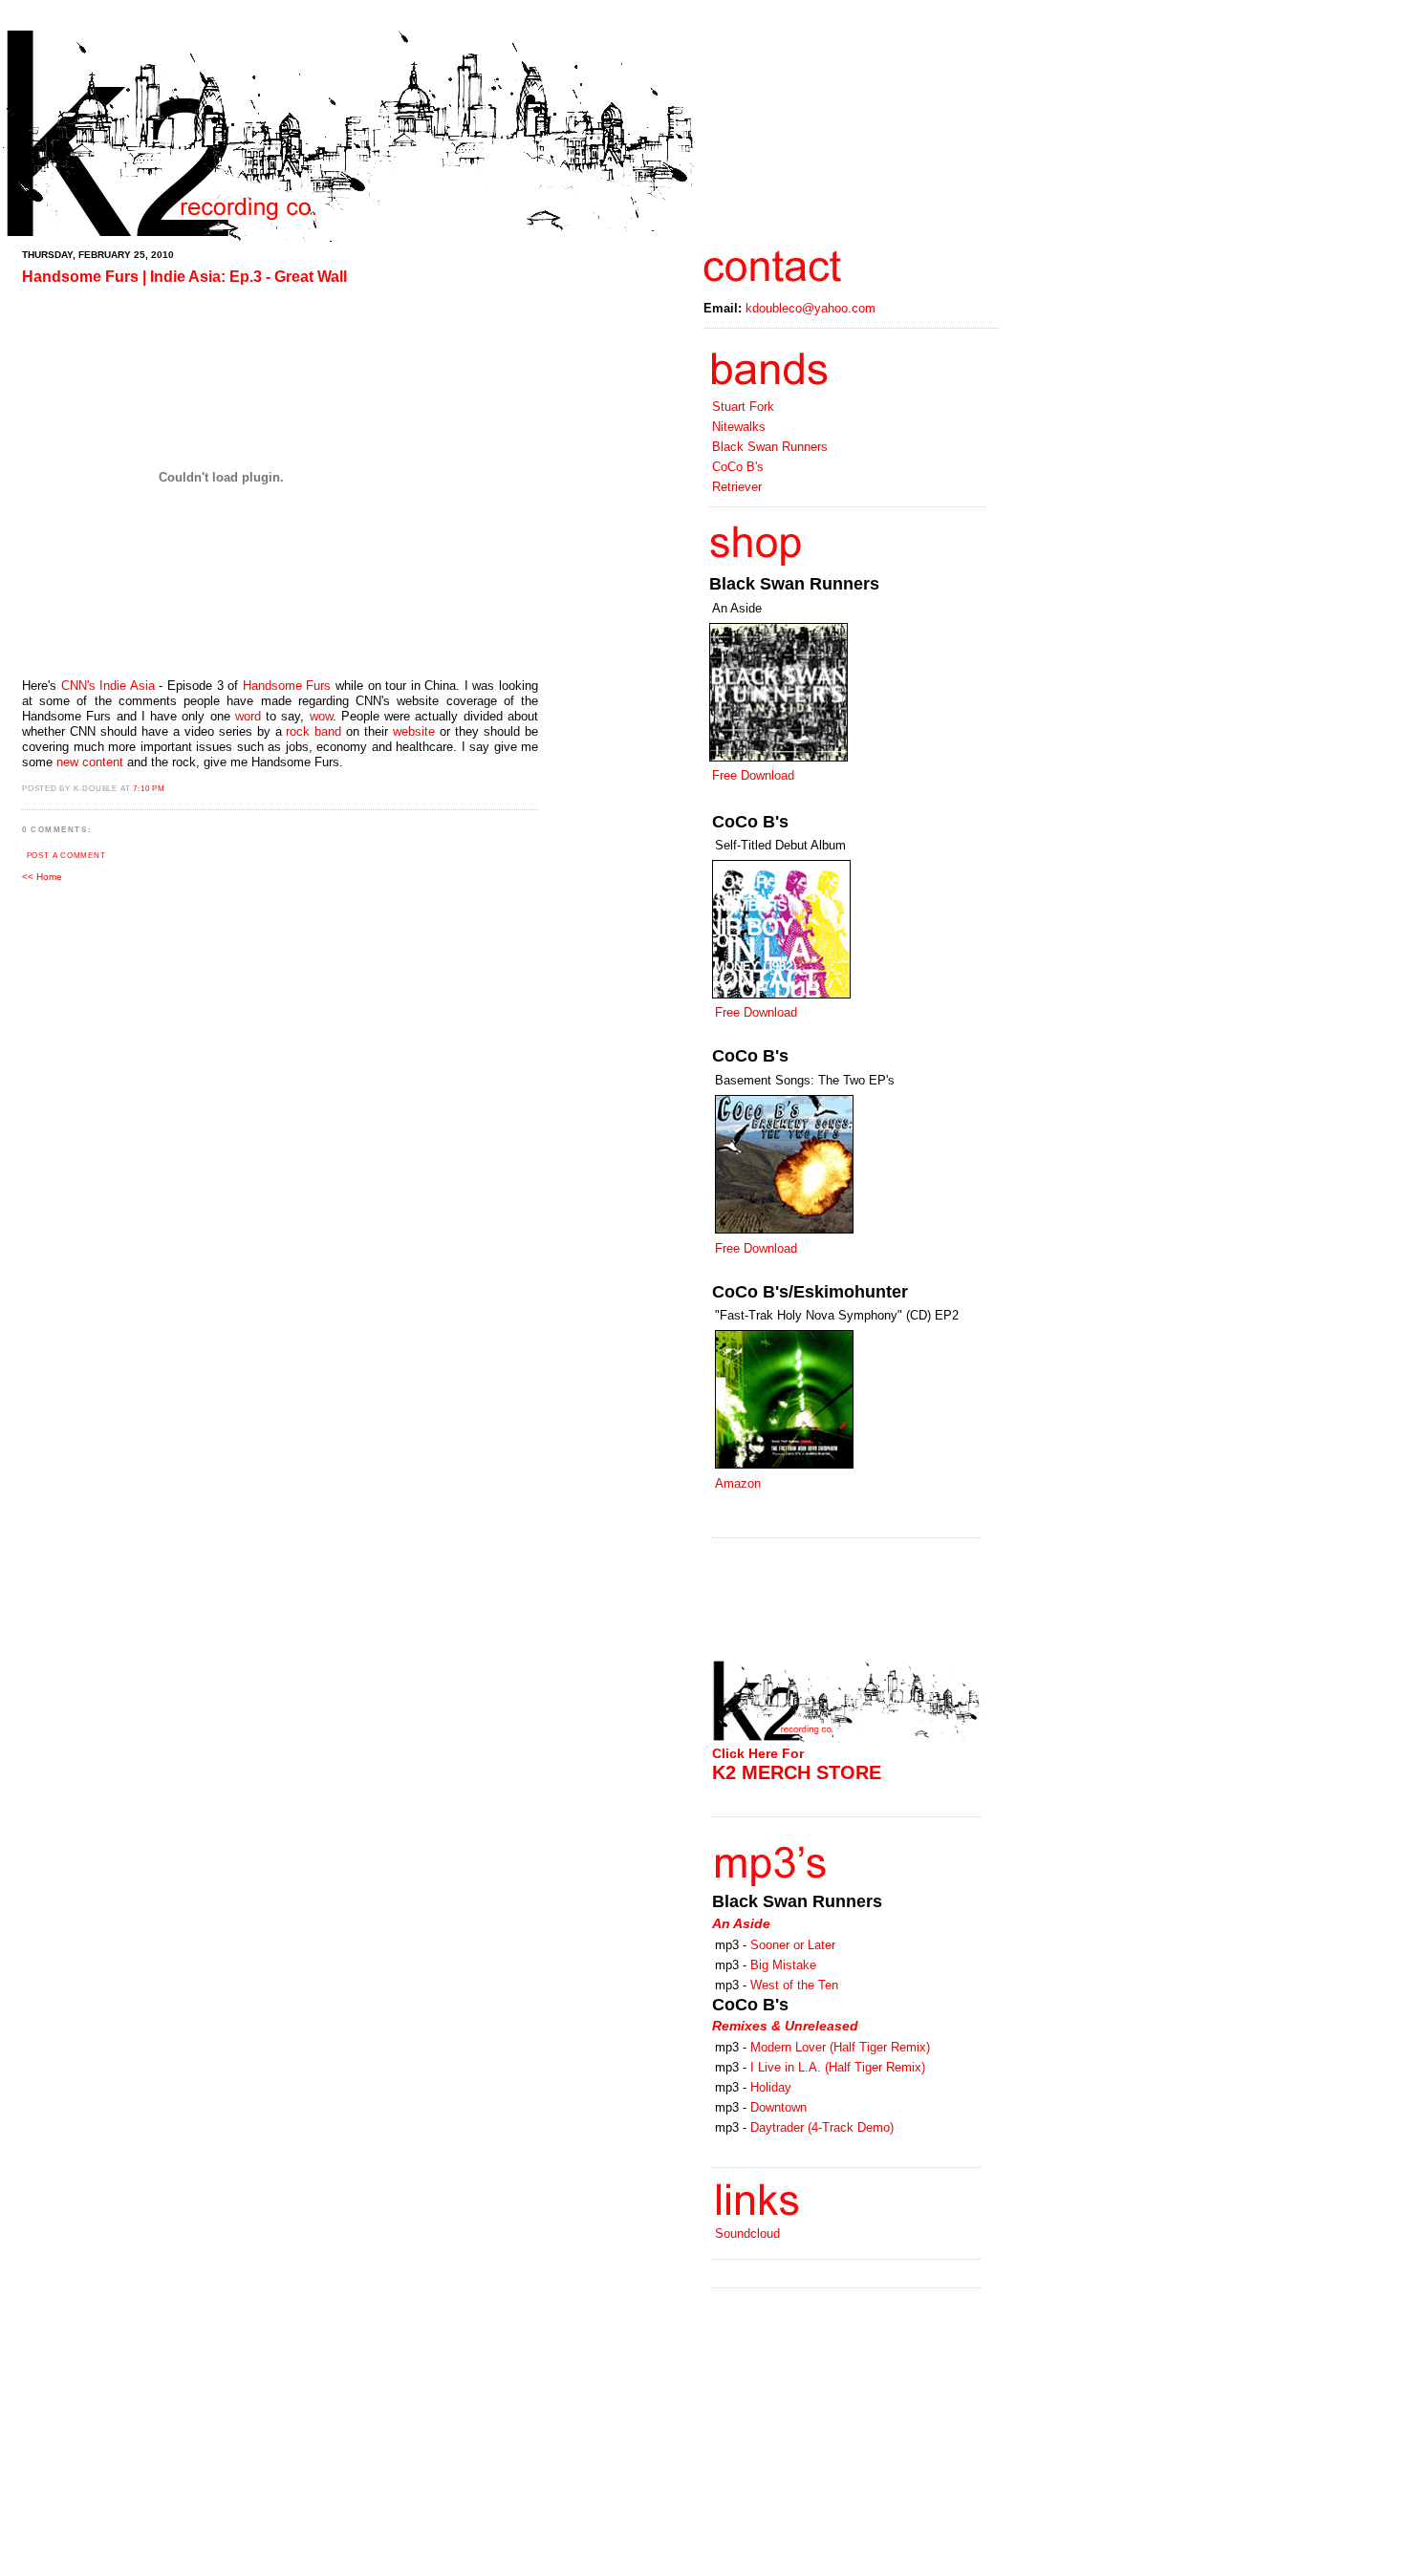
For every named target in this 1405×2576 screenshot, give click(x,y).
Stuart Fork (743, 407)
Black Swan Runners (770, 447)
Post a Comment (66, 856)
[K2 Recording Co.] (349, 239)
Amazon (738, 1483)
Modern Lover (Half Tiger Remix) (840, 2047)
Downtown (778, 2107)
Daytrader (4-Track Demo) (822, 2127)
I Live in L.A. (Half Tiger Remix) (838, 2067)
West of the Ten (794, 1985)
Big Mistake (783, 1965)
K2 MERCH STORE (797, 1772)
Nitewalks (739, 427)
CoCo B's (738, 467)
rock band (313, 731)
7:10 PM (149, 789)
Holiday (771, 2087)
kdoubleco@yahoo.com (811, 308)
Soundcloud (747, 2233)
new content (90, 762)
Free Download (753, 775)
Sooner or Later (793, 1945)
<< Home (42, 877)
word (248, 716)
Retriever (737, 487)
